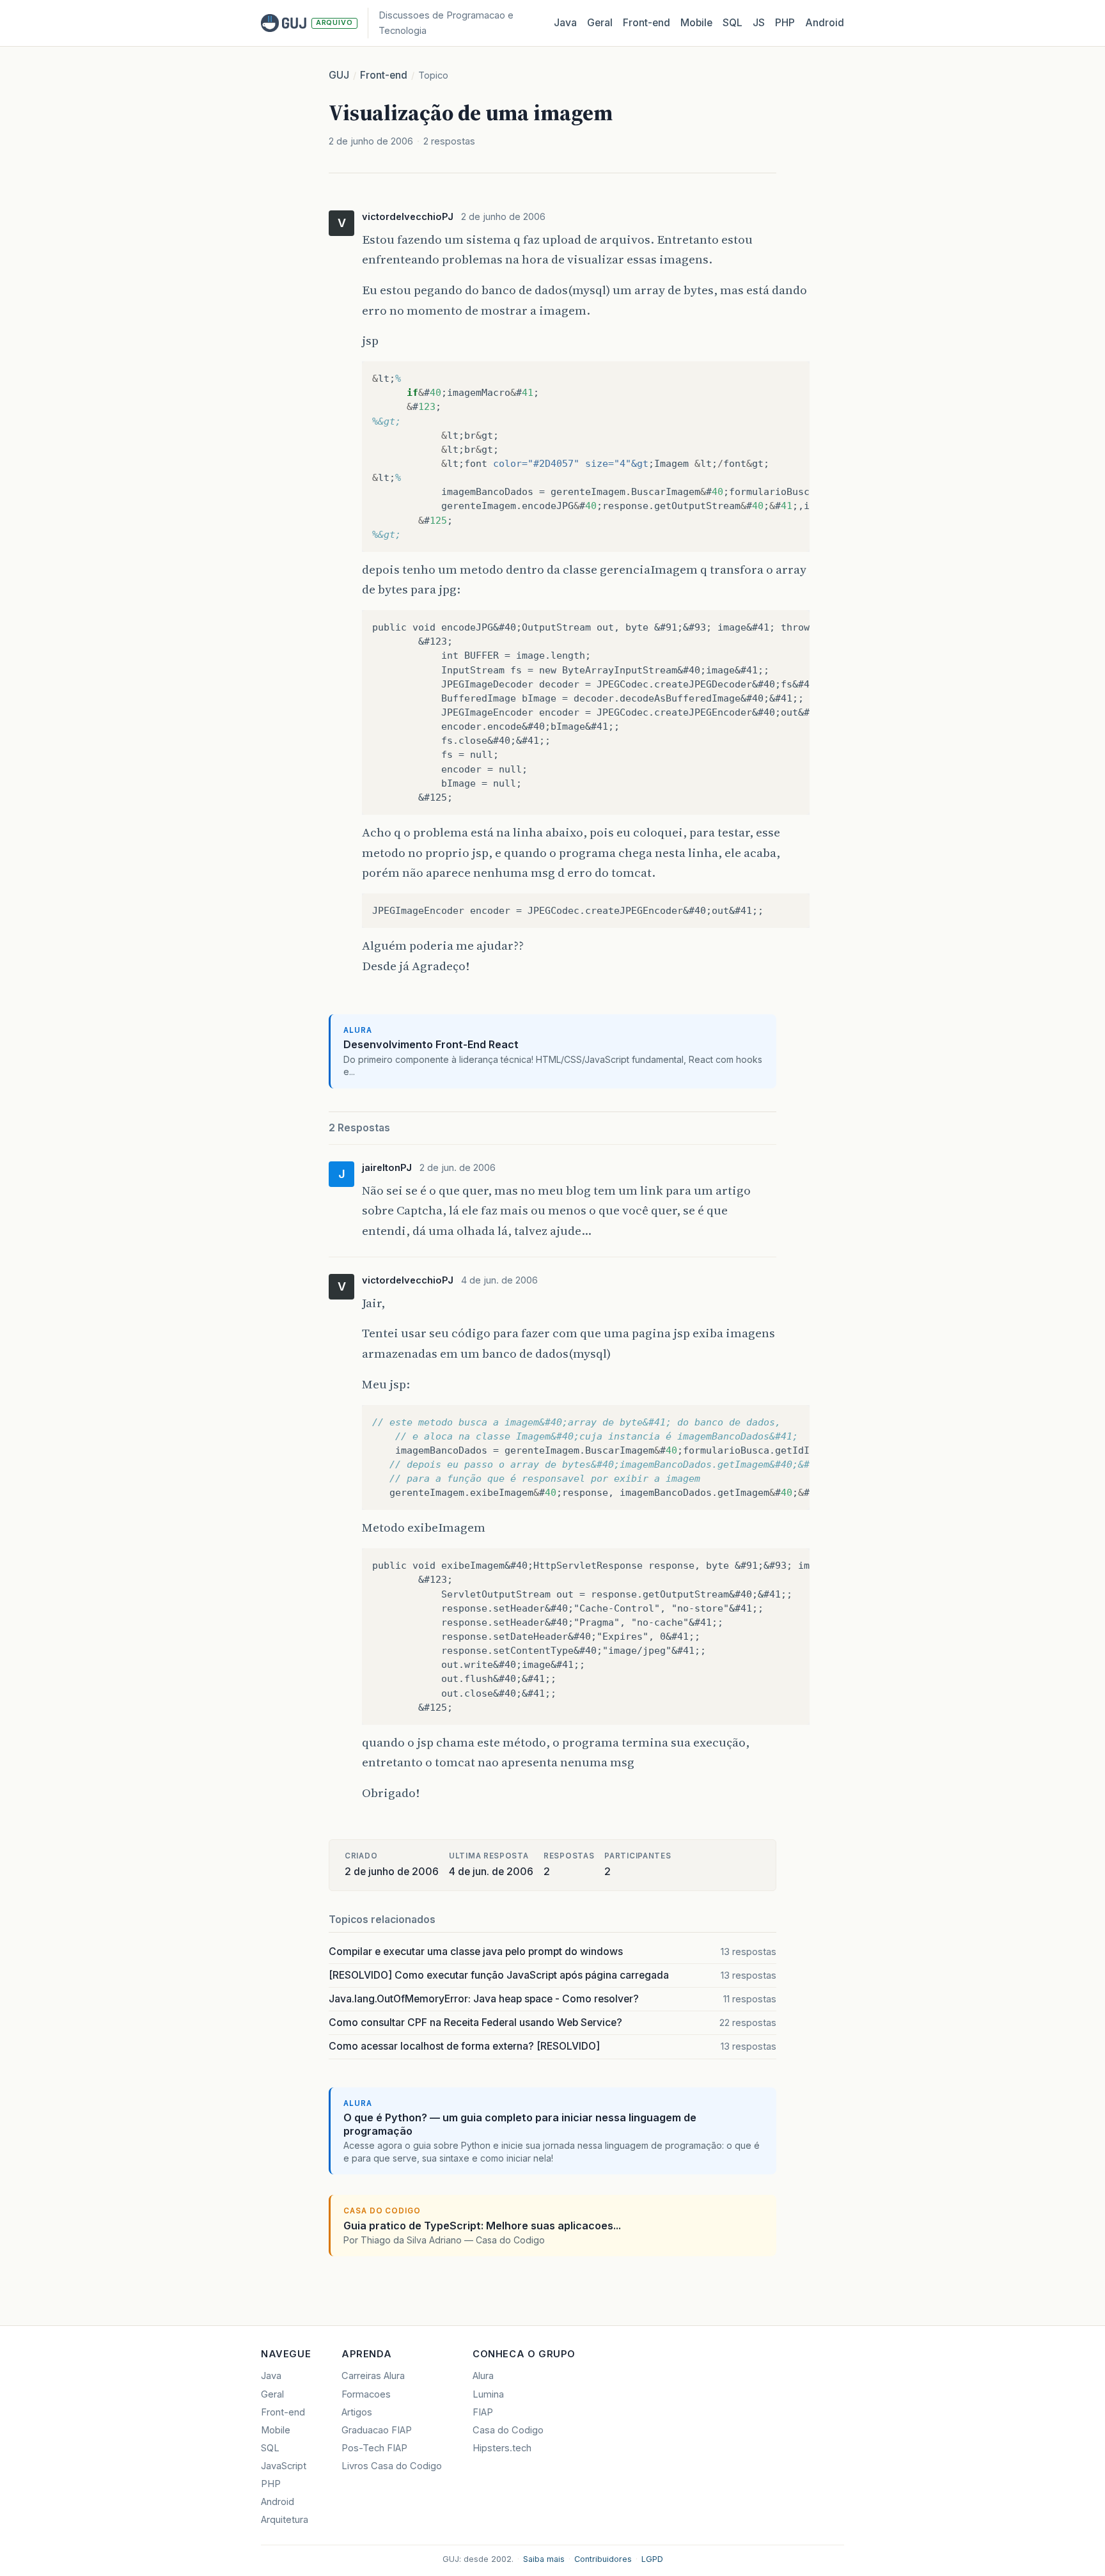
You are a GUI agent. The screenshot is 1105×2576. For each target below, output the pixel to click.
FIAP (483, 2412)
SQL (733, 23)
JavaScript (284, 2466)
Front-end (384, 75)
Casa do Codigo (508, 2430)
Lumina (488, 2394)
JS (759, 23)
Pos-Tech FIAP (374, 2448)
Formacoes (366, 2394)
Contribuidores (603, 2559)
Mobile (696, 23)
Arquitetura (285, 2520)
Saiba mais (544, 2559)
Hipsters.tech (502, 2448)
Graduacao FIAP (377, 2430)
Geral (600, 23)
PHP (785, 23)
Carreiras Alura (373, 2376)
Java (565, 23)
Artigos (357, 2412)
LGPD (652, 2559)
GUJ (339, 75)
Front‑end (647, 23)
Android (825, 23)
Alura (483, 2376)
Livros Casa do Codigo (392, 2466)
